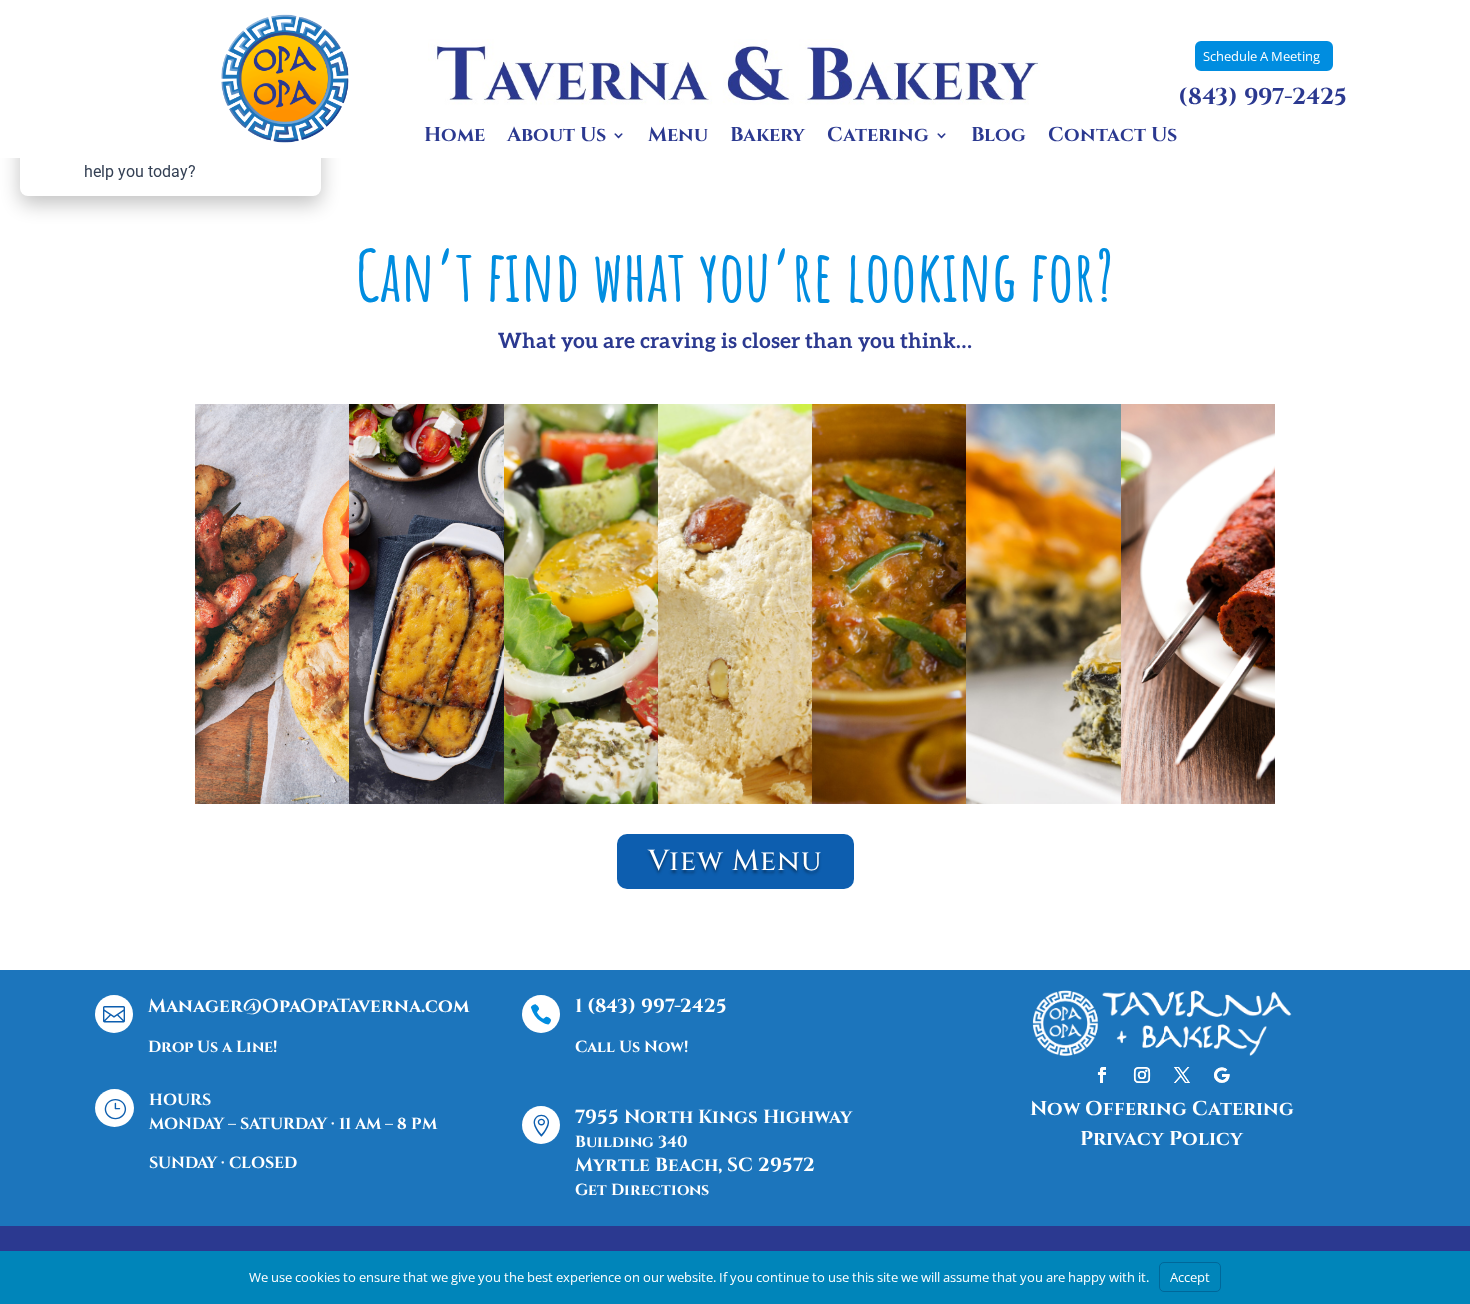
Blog (998, 138)
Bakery (767, 138)
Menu (678, 138)
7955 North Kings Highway (713, 1117)
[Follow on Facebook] (1102, 1075)
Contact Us (1112, 138)
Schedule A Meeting (1261, 56)
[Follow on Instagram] (1142, 1075)
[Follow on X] (1182, 1075)
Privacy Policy (1161, 1138)
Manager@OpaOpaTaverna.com (308, 1006)
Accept (1190, 1277)
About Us (556, 138)
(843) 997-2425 (1262, 97)
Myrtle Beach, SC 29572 (695, 1165)
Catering (878, 138)
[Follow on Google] (1222, 1075)
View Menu (735, 861)
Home (454, 138)
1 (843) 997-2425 (651, 1006)
